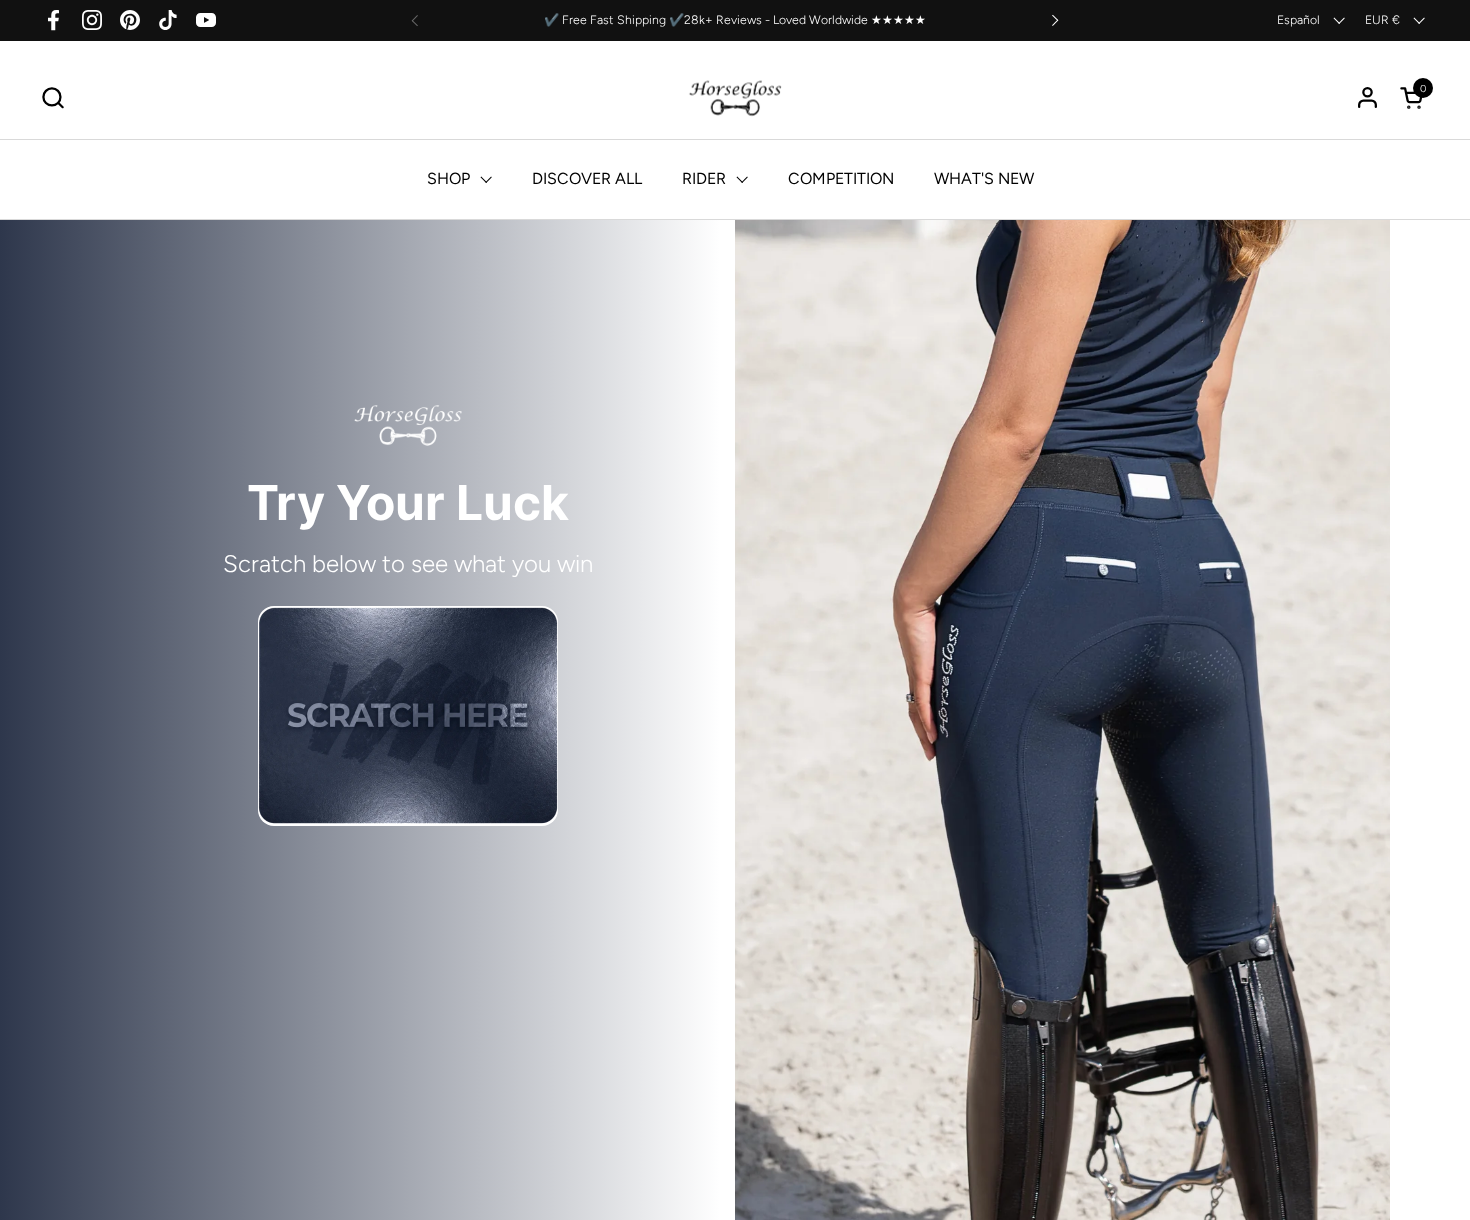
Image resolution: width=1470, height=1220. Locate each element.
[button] (52, 97)
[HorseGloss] (735, 97)
